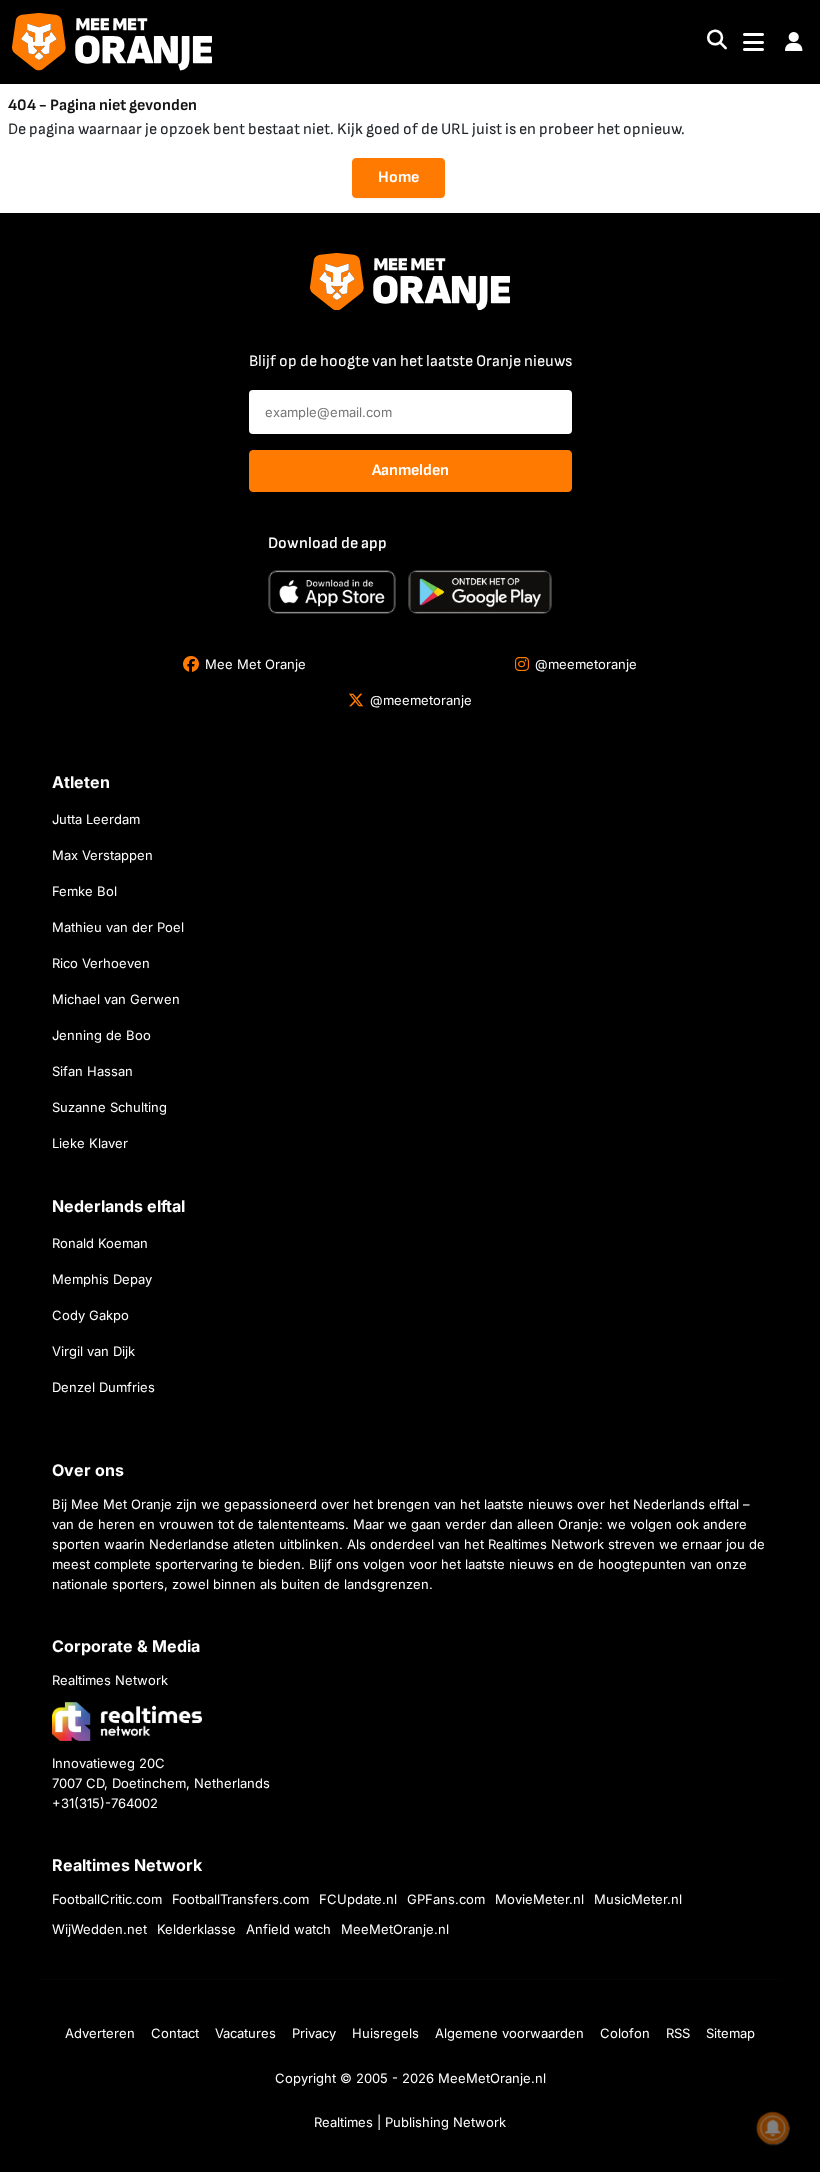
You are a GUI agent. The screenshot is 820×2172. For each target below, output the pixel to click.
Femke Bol (84, 891)
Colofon (625, 2033)
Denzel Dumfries (103, 1387)
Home (398, 177)
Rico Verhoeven (101, 963)
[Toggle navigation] (753, 42)
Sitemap (730, 2033)
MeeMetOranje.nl (395, 1929)
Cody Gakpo (90, 1315)
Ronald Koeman (100, 1243)
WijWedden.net (99, 1929)
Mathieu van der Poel (118, 927)
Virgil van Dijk (93, 1351)
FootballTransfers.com (240, 1899)
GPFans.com (446, 1899)
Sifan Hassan (92, 1071)
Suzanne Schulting (109, 1107)
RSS (678, 2033)
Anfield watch (288, 1929)
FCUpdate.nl (358, 1899)
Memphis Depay (102, 1279)
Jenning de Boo (101, 1035)
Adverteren (100, 2033)
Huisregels (385, 2033)
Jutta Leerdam (96, 819)
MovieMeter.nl (539, 1899)
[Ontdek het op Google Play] (480, 592)
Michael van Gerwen (116, 999)
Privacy (314, 2033)
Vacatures (245, 2033)
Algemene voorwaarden (509, 2033)
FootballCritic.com (107, 1899)
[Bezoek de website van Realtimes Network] (127, 1721)
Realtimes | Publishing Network (410, 2122)
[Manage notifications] (773, 2128)
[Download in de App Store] (332, 592)
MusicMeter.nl (638, 1899)
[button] (794, 42)
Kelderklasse (196, 1929)
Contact (175, 2033)
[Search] (717, 42)
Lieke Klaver (90, 1143)
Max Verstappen (102, 855)
